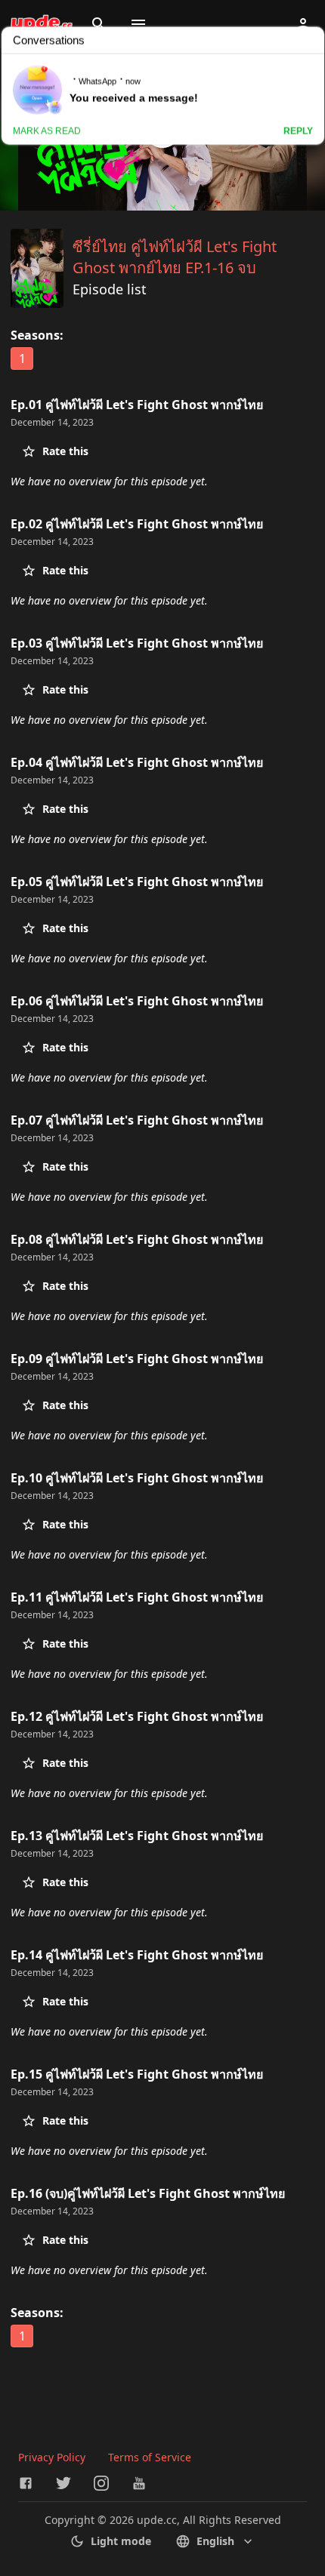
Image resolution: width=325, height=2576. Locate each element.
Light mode (121, 2541)
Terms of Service (150, 2457)
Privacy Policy (52, 2457)
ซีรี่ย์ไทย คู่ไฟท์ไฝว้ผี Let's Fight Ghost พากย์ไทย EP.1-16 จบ (175, 257)
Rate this (65, 451)
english (215, 2541)
